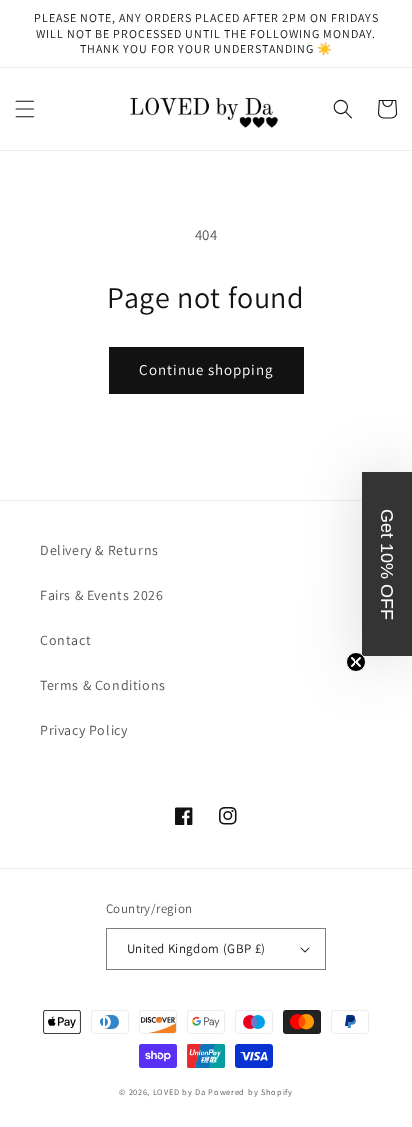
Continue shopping (206, 369)
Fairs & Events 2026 (101, 595)
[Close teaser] (356, 662)
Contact (65, 640)
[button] (25, 109)
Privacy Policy (83, 730)
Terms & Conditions (103, 685)
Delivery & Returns (99, 550)
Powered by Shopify (250, 1091)
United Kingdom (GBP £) (196, 948)
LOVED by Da (179, 1091)
